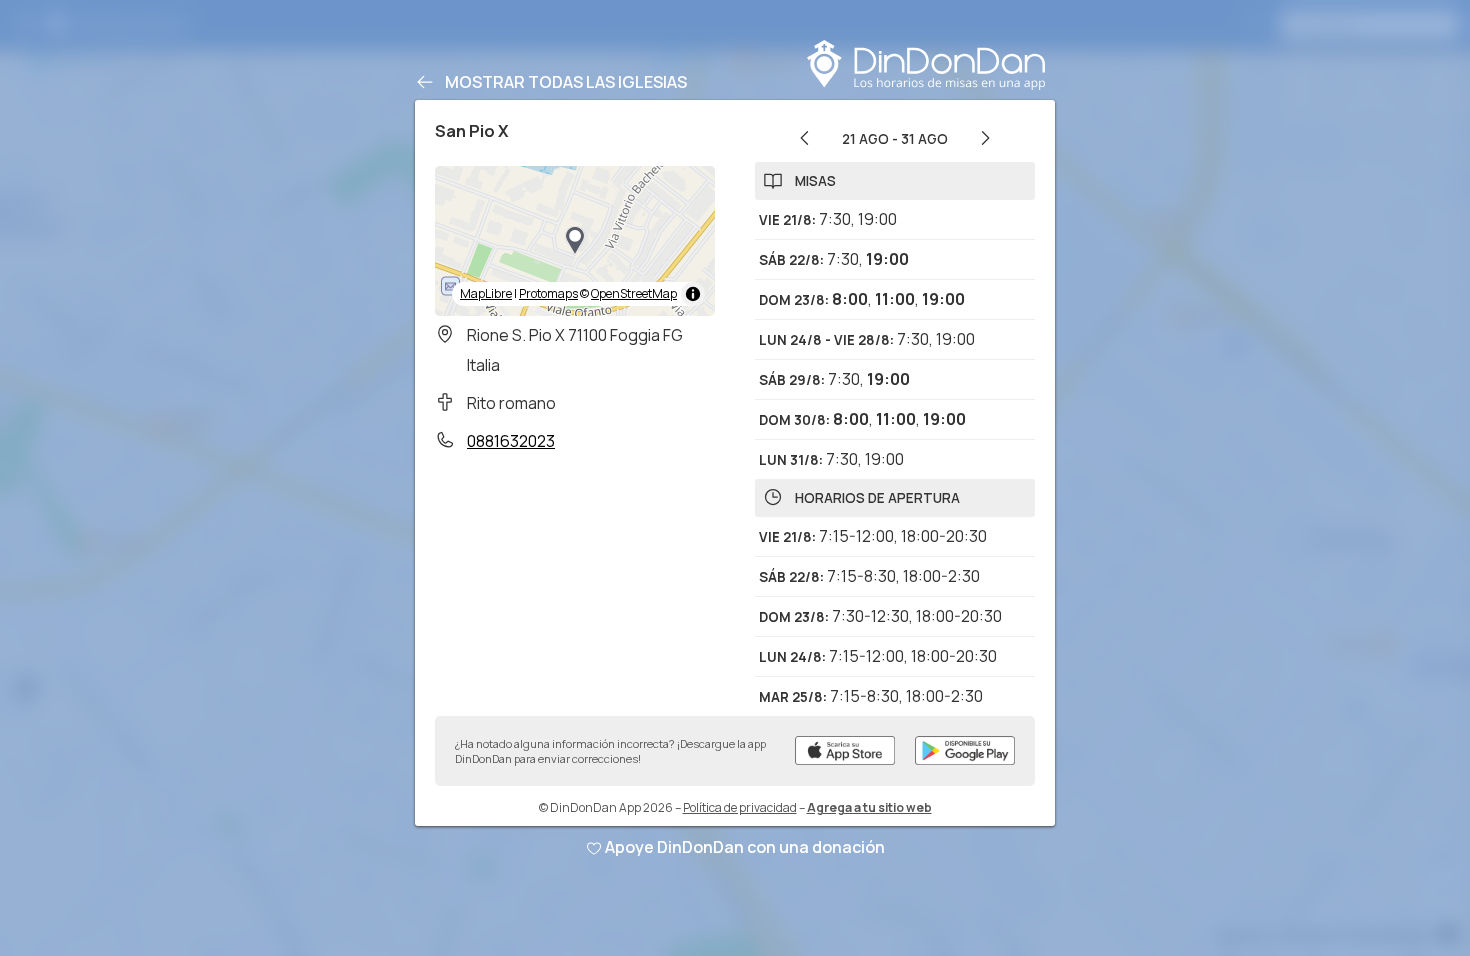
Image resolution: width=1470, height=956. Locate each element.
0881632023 (511, 441)
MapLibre (486, 293)
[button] (575, 241)
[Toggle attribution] (693, 294)
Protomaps (548, 293)
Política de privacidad (740, 807)
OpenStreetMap (634, 293)
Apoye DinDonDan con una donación (745, 847)
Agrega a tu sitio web (869, 807)
